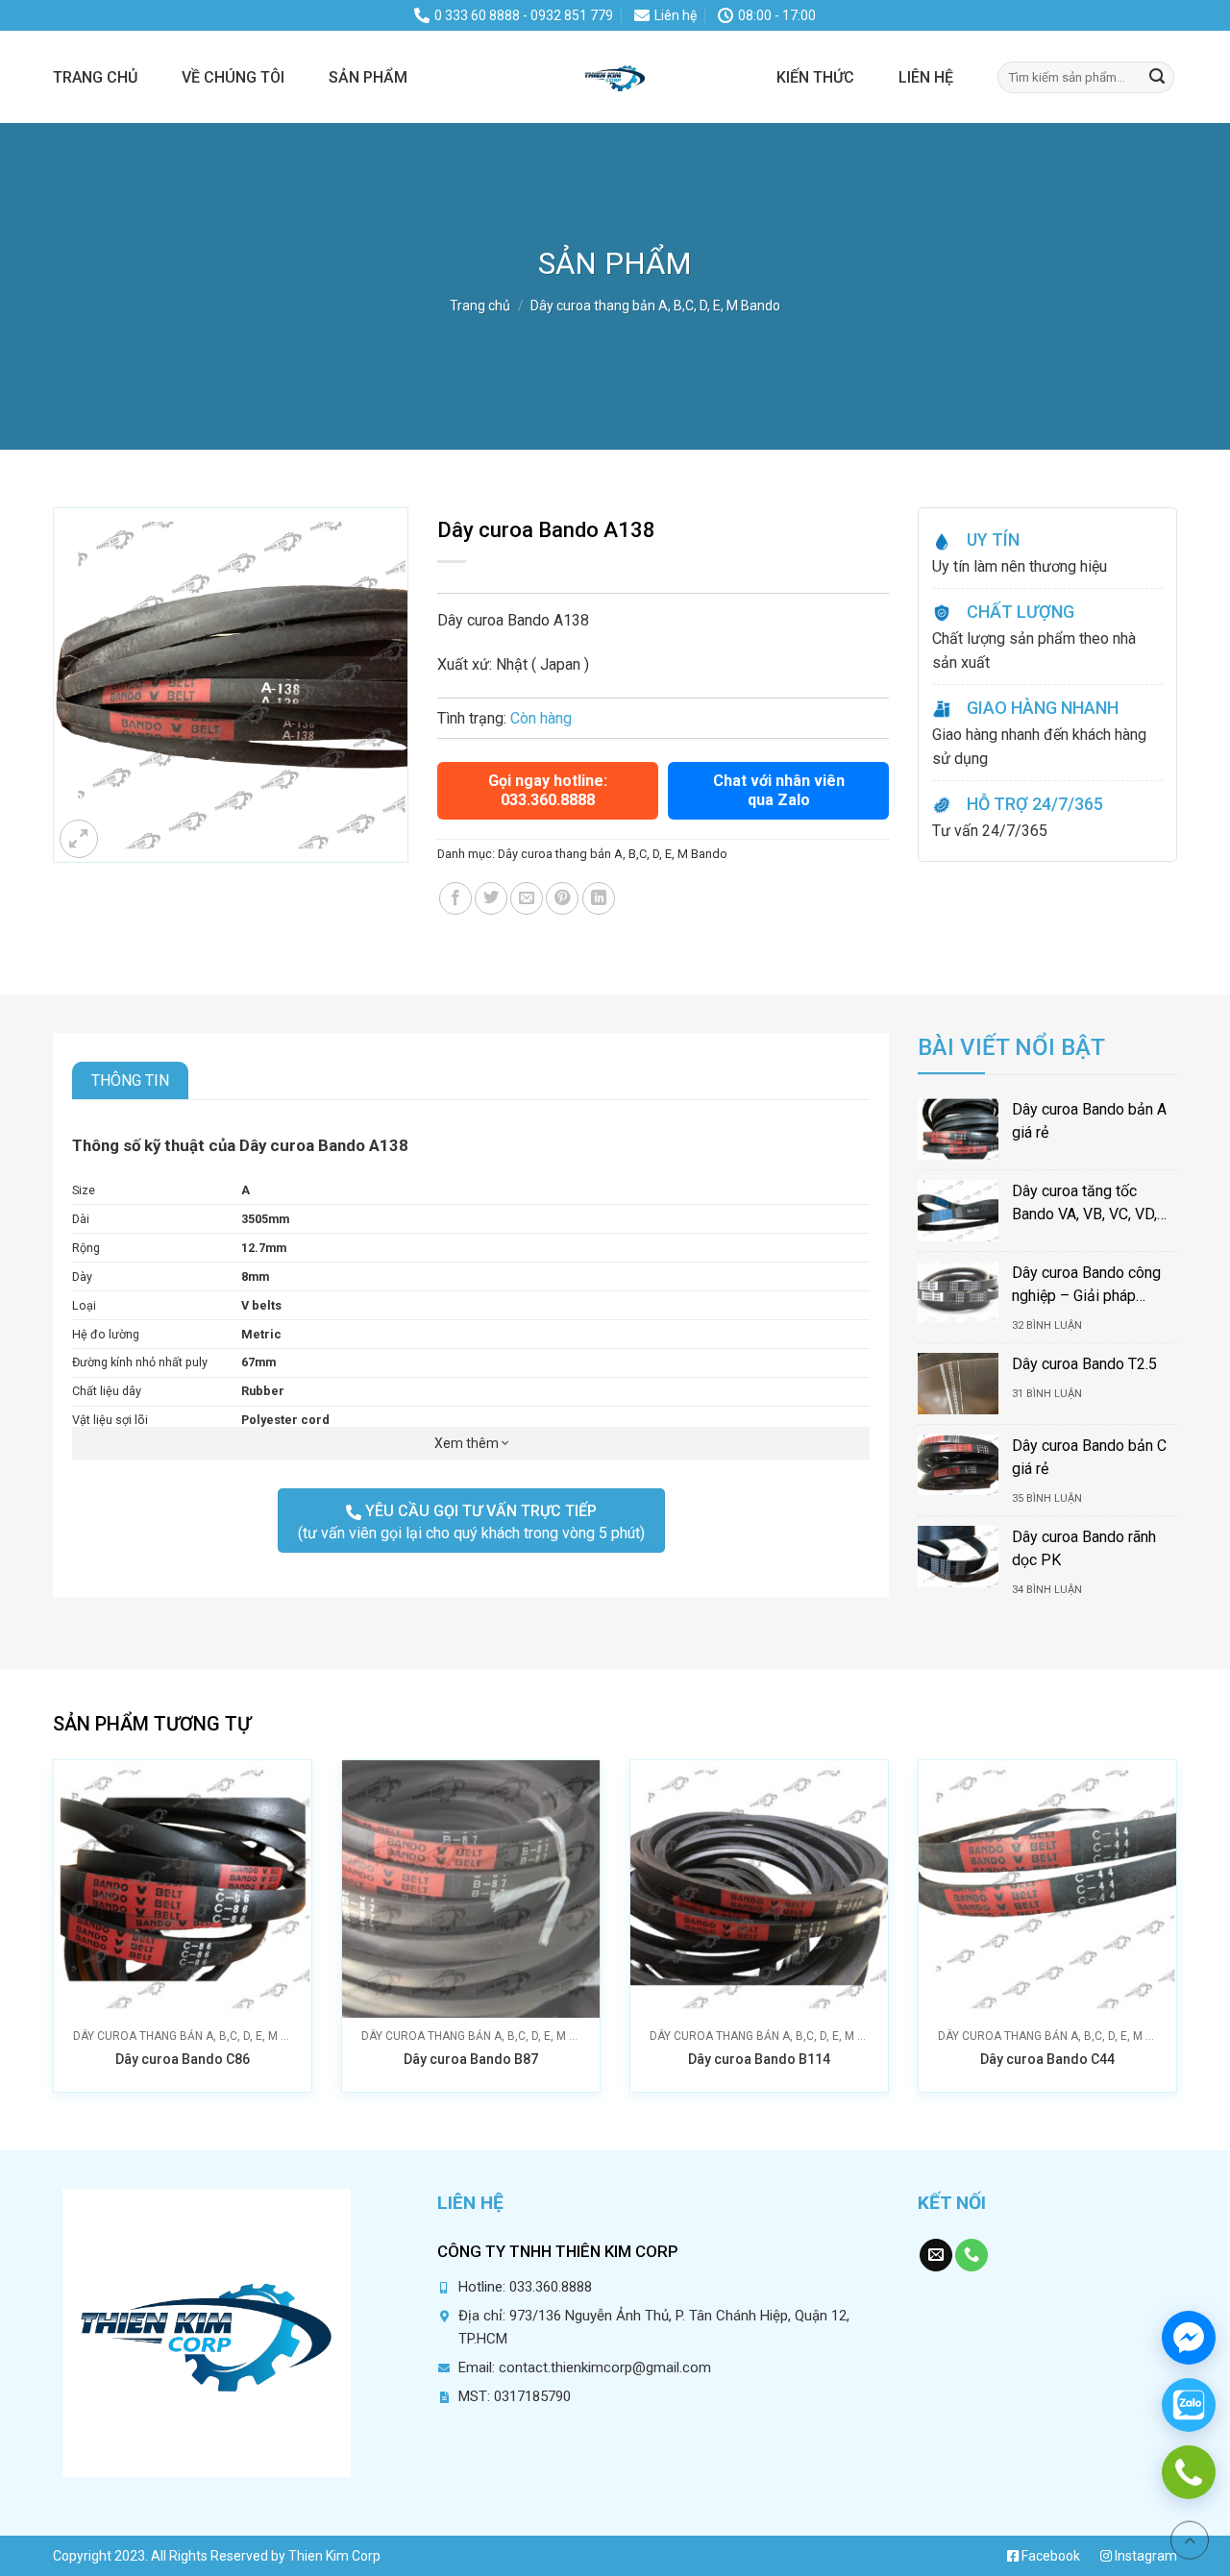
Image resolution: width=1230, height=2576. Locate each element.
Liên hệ (926, 77)
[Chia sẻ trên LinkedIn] (599, 898)
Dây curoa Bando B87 (471, 2059)
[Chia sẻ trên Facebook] (455, 898)
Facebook (1049, 2556)
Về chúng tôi (233, 77)
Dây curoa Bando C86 (183, 2059)
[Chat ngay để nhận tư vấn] (1189, 2338)
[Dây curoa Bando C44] (1047, 1889)
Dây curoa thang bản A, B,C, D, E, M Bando (655, 306)
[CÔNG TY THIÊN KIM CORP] (615, 77)
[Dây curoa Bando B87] (471, 1889)
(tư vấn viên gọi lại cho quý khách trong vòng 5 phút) (471, 1522)
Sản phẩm (368, 77)
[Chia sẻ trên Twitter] (491, 898)
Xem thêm (468, 1443)
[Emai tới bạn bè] (527, 898)
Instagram (1144, 2556)
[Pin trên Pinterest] (562, 898)
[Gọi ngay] (1189, 2472)
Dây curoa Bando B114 (759, 2059)
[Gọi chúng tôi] (972, 2256)
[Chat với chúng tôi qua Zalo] (1189, 2405)
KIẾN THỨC (815, 77)
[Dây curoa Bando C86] (183, 1889)
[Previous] (86, 1883)
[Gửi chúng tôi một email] (936, 2256)
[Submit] (1157, 77)
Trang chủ (95, 77)
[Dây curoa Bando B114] (759, 1889)
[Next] (1144, 1883)
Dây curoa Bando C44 (1047, 2059)
